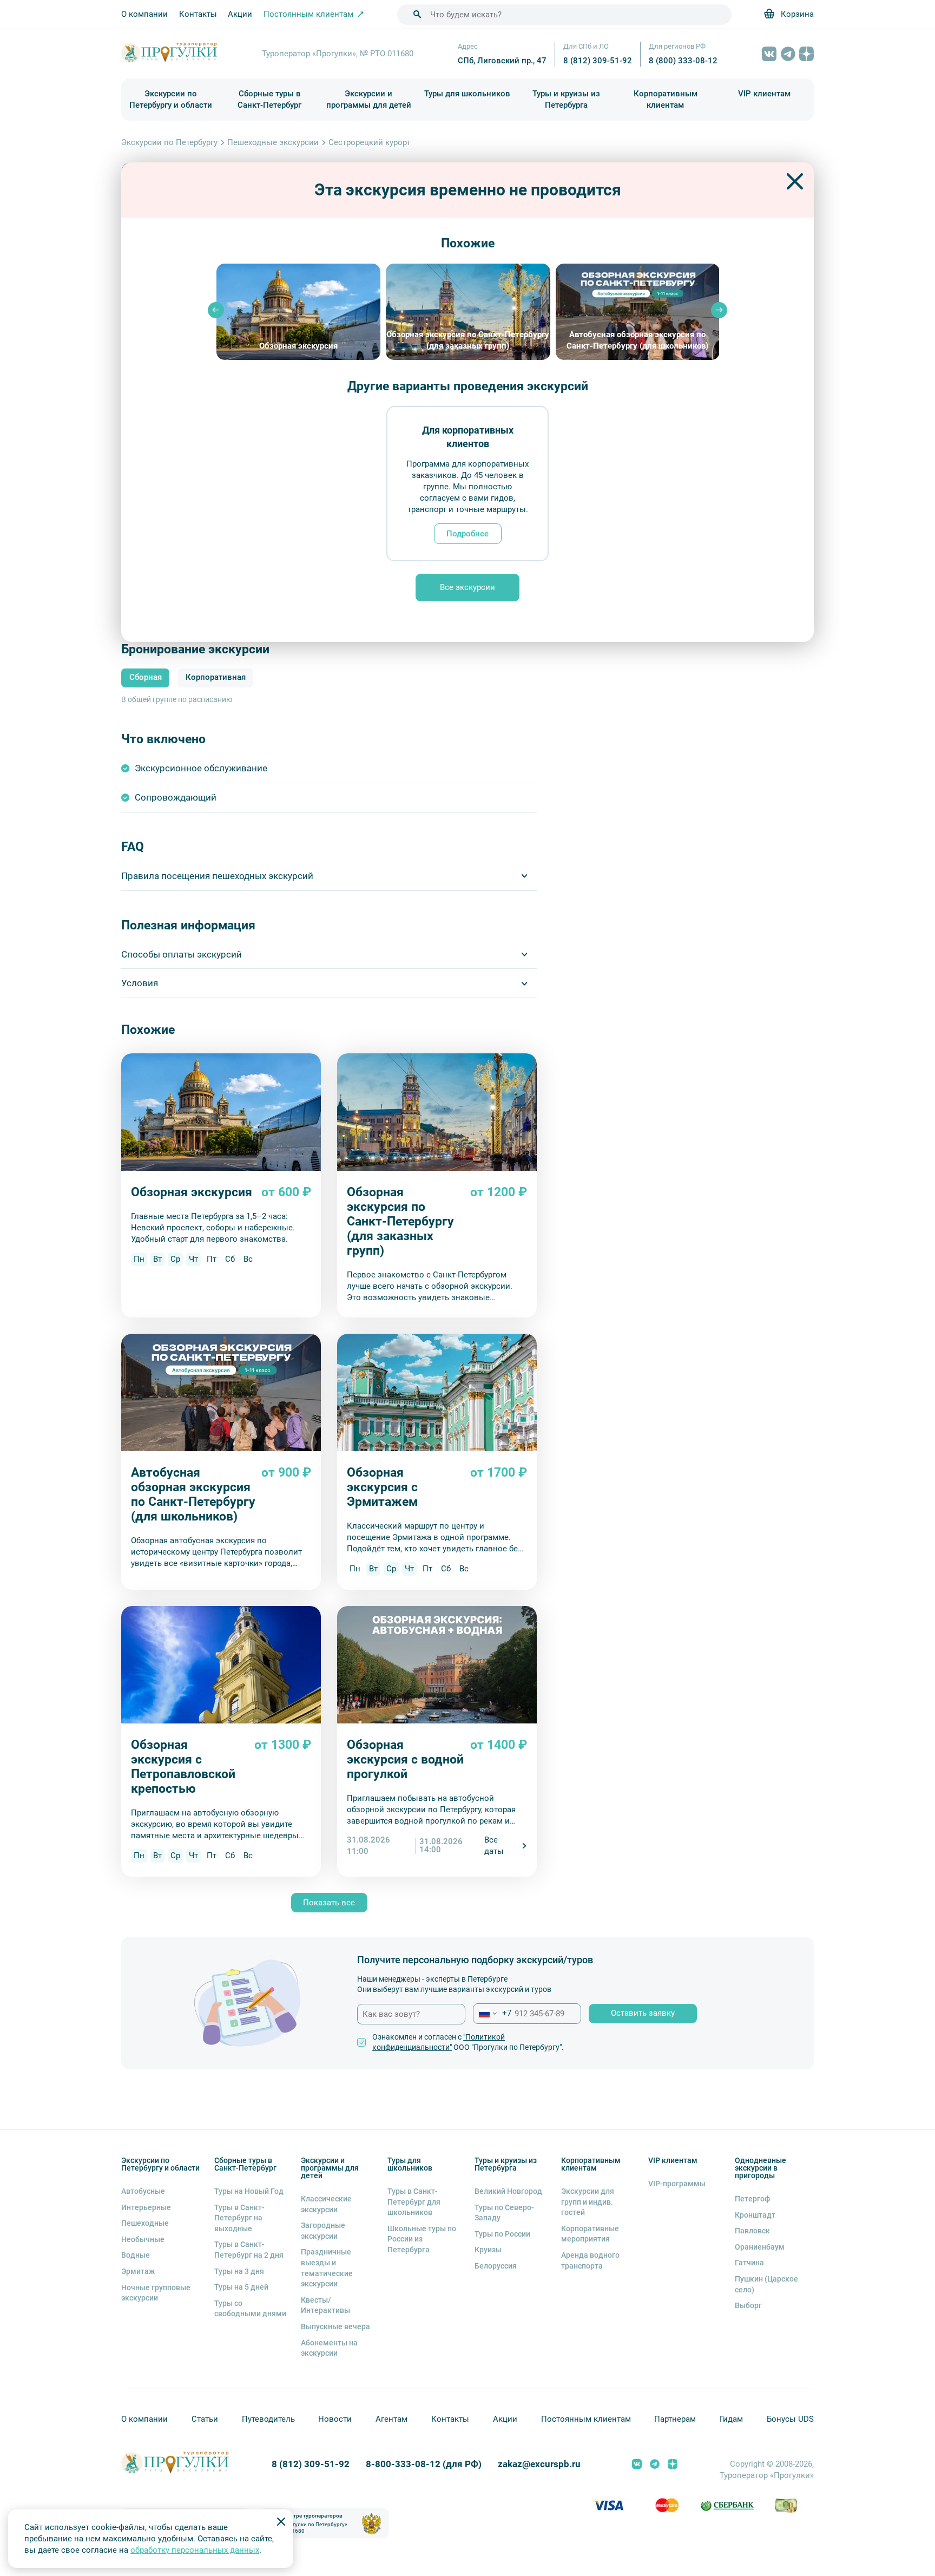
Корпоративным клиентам (666, 99)
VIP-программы (677, 2184)
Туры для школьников (467, 94)
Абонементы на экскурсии (329, 2348)
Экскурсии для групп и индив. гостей (588, 2202)
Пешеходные (145, 2223)
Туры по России (502, 2234)
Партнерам (675, 2419)
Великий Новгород (508, 2191)
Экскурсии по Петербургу (169, 142)
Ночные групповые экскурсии (156, 2293)
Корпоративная (216, 677)
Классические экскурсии (326, 2204)
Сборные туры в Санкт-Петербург (269, 99)
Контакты (198, 14)
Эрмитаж (138, 2271)
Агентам (391, 2419)
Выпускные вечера (335, 2326)
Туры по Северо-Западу (504, 2213)
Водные (136, 2255)
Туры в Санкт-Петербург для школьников (414, 2202)
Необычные (143, 2239)
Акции (240, 14)
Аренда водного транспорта (590, 2260)
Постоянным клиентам (586, 2419)
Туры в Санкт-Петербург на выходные (239, 2218)
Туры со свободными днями (250, 2309)
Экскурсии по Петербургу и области (171, 99)
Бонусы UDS (790, 2419)
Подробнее (467, 534)
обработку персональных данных (195, 2550)
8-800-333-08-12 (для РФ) (424, 2464)
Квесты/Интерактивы (325, 2305)
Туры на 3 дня (239, 2271)
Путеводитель (268, 2419)
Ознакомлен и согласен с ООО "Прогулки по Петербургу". (468, 2042)
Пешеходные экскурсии (273, 142)
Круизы (488, 2250)
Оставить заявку (643, 2013)
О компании (144, 14)
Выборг (748, 2305)
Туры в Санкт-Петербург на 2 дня (249, 2250)
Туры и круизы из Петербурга (566, 99)
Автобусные (143, 2191)
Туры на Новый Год (249, 2191)
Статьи (205, 2419)
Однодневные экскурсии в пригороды (760, 2168)
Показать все (329, 1903)
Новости (335, 2419)
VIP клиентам (764, 94)
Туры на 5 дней (241, 2287)
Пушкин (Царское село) (766, 2284)
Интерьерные (146, 2207)
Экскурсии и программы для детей (369, 99)
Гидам (731, 2419)
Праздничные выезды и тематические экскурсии (327, 2268)
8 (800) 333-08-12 (683, 61)
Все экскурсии (467, 587)
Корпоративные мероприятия (590, 2234)
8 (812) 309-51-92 (598, 61)
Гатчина (749, 2263)
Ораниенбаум (760, 2247)
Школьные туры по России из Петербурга (422, 2239)
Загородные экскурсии (323, 2231)
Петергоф (752, 2199)
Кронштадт (755, 2215)
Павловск (752, 2231)
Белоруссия (496, 2266)
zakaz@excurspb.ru (539, 2464)
